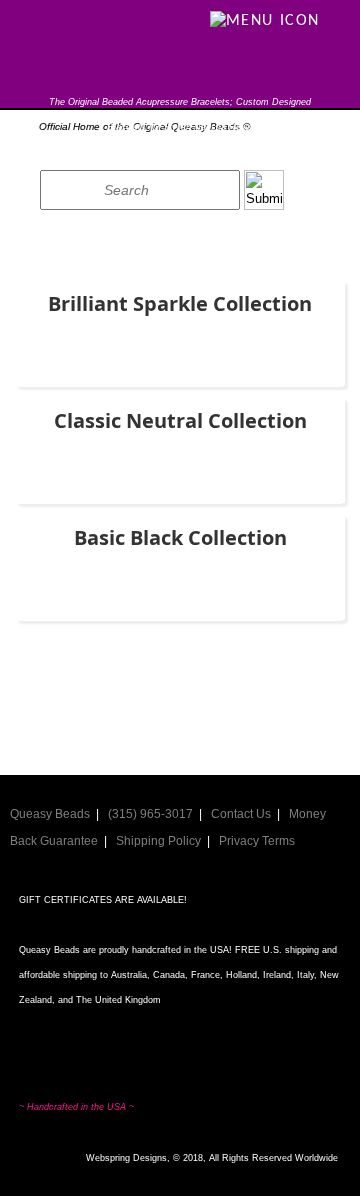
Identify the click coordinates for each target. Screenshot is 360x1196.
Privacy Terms (257, 841)
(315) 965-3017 (150, 814)
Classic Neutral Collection (180, 420)
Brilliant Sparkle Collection (180, 303)
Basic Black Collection (180, 537)
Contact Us (241, 814)
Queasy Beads (50, 814)
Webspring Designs (126, 1158)
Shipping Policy (158, 841)
